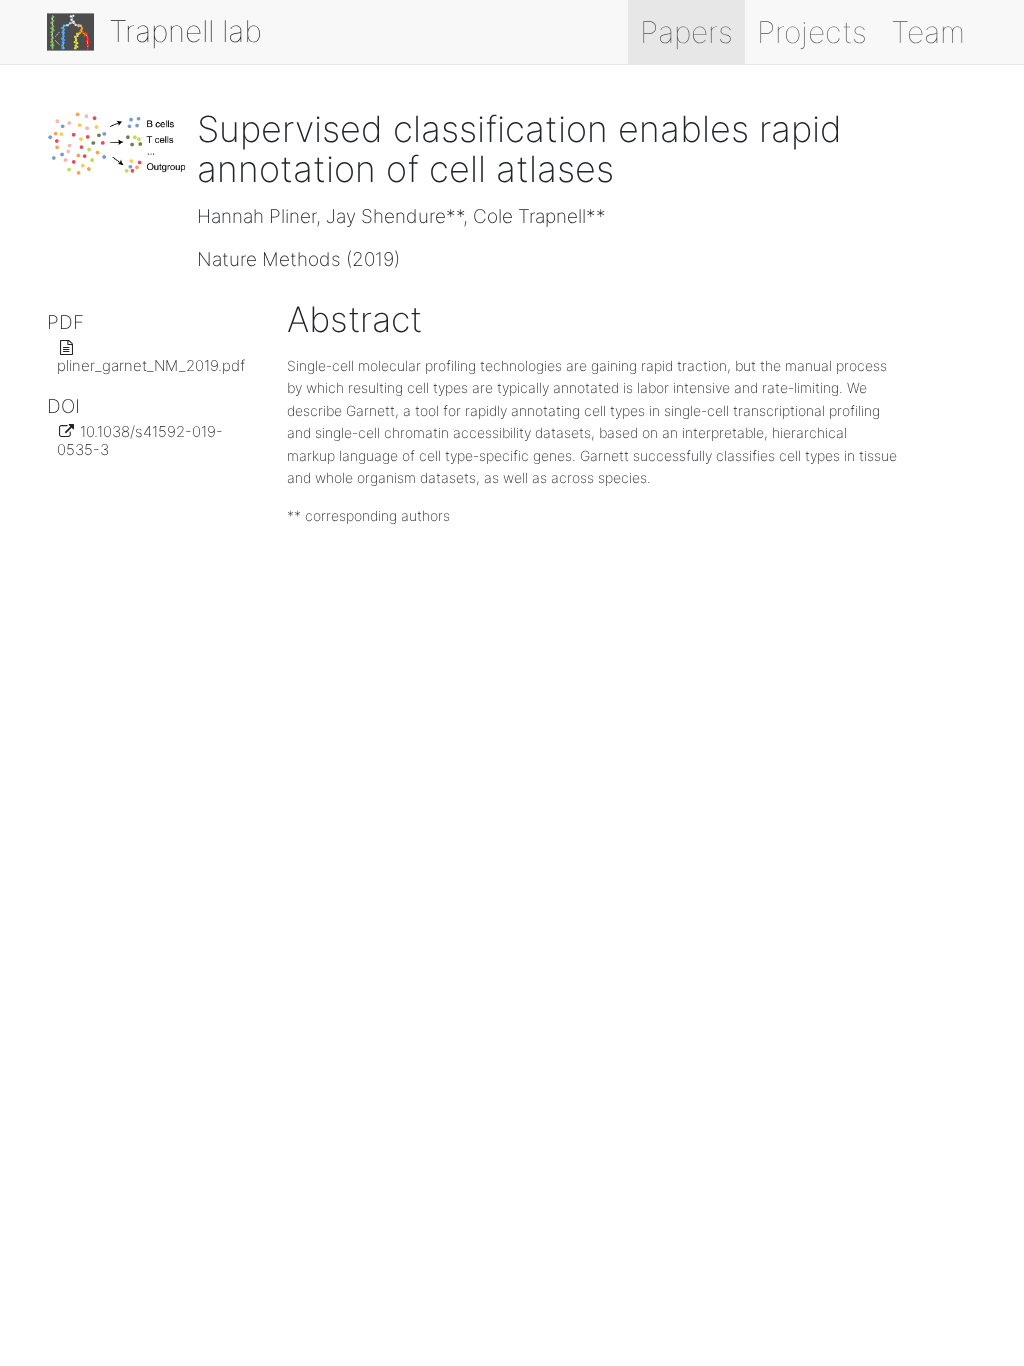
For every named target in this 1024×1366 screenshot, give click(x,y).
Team (928, 32)
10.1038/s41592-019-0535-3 (140, 440)
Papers (686, 32)
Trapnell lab (181, 31)
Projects (812, 32)
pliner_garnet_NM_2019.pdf (151, 365)
